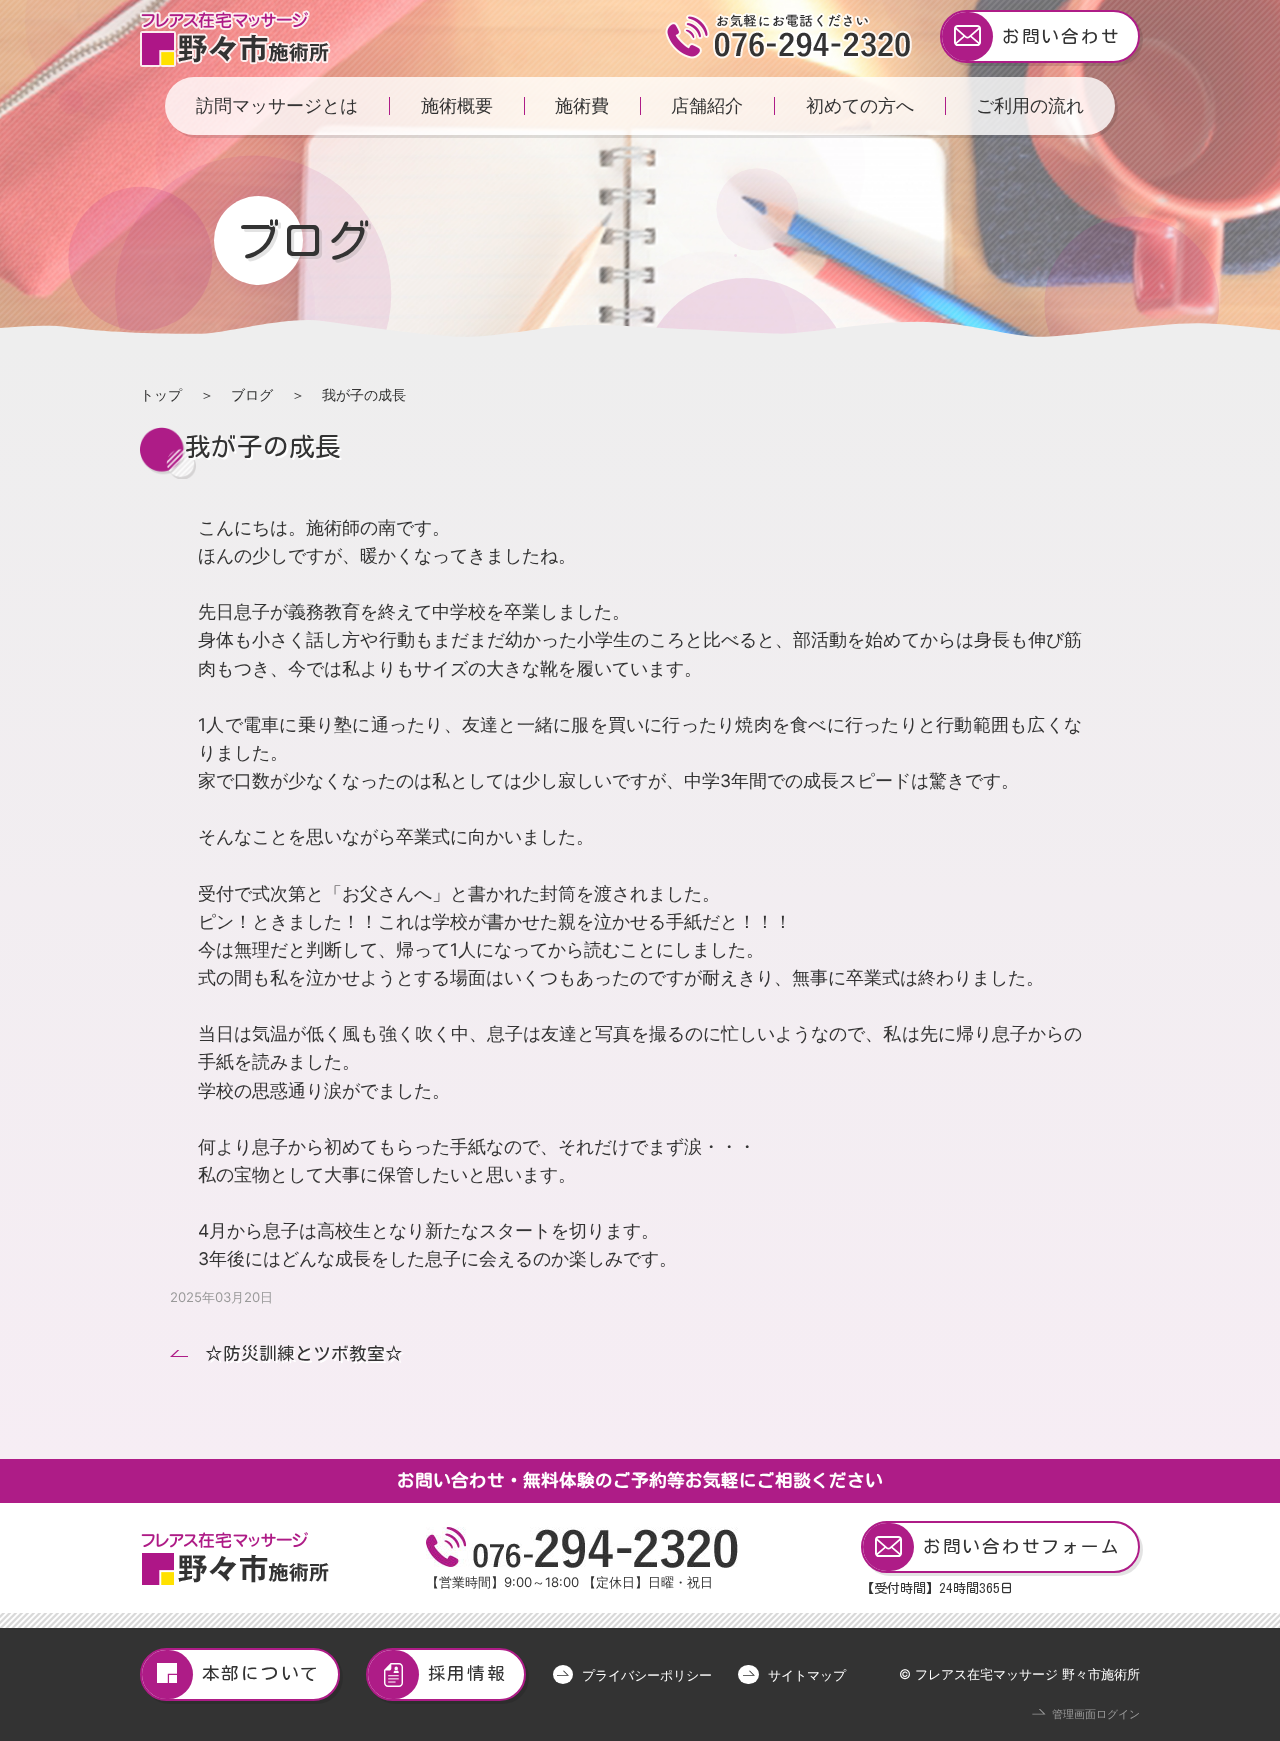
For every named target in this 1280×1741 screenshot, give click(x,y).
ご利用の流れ (1030, 105)
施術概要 (457, 105)
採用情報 (467, 1673)
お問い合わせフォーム (1022, 1546)
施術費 (582, 105)
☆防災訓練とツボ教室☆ (304, 1353)
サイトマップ (806, 1675)
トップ (161, 394)
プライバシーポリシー (647, 1675)
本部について (261, 1673)
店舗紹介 (707, 105)
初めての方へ (860, 105)
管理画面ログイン (1096, 1714)
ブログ (252, 394)
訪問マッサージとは (277, 105)
